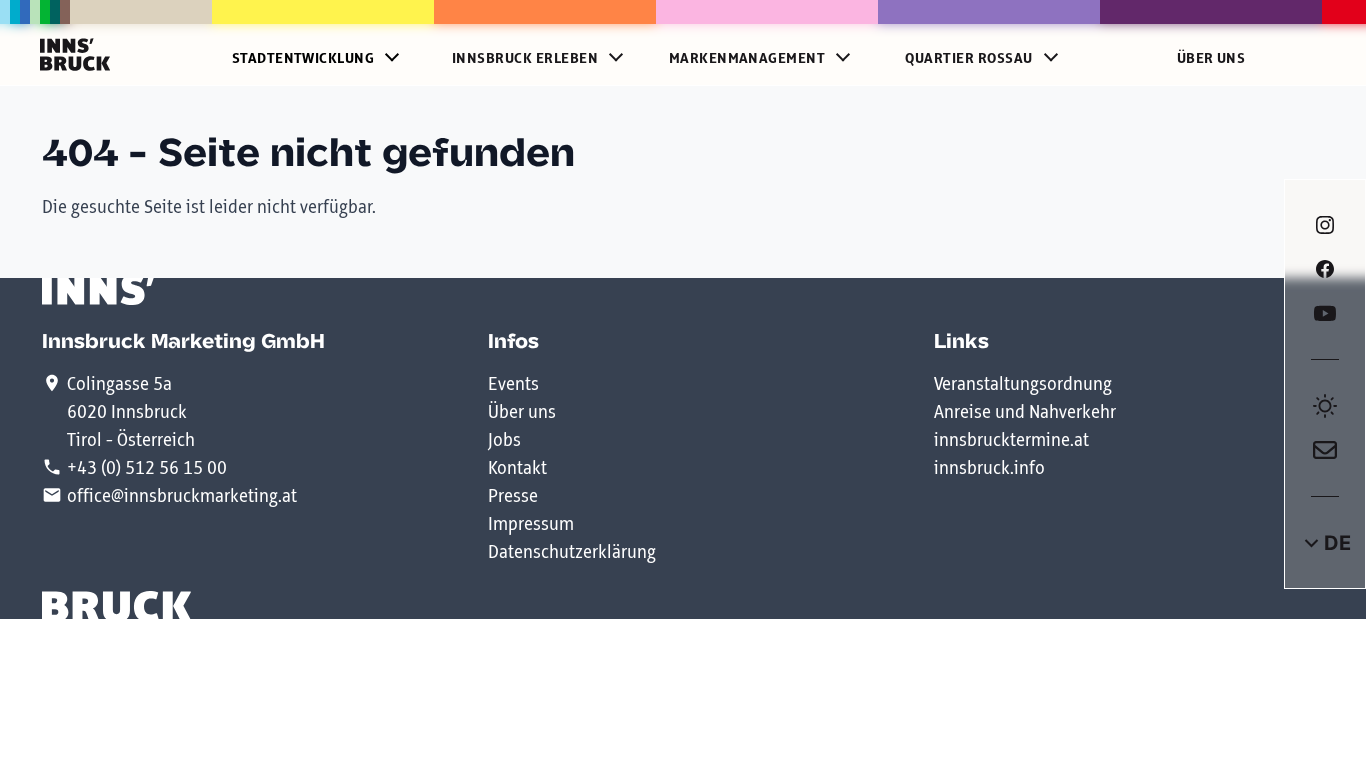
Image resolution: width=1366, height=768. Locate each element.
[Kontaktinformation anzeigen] (1325, 450)
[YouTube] (1325, 313)
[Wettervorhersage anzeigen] (1325, 406)
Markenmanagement (747, 59)
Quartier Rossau (968, 59)
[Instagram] (1325, 225)
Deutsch (1325, 543)
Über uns (1211, 59)
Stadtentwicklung (303, 59)
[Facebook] (1325, 269)
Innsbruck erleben (525, 59)
